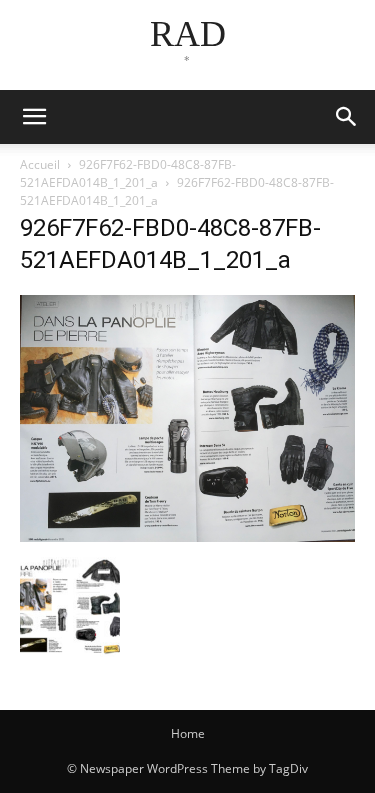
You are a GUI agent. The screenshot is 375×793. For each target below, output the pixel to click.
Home (188, 733)
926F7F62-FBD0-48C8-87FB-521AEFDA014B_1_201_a (128, 173)
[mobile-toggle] (34, 117)
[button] (347, 117)
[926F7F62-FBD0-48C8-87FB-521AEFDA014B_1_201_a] (187, 536)
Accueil (40, 164)
